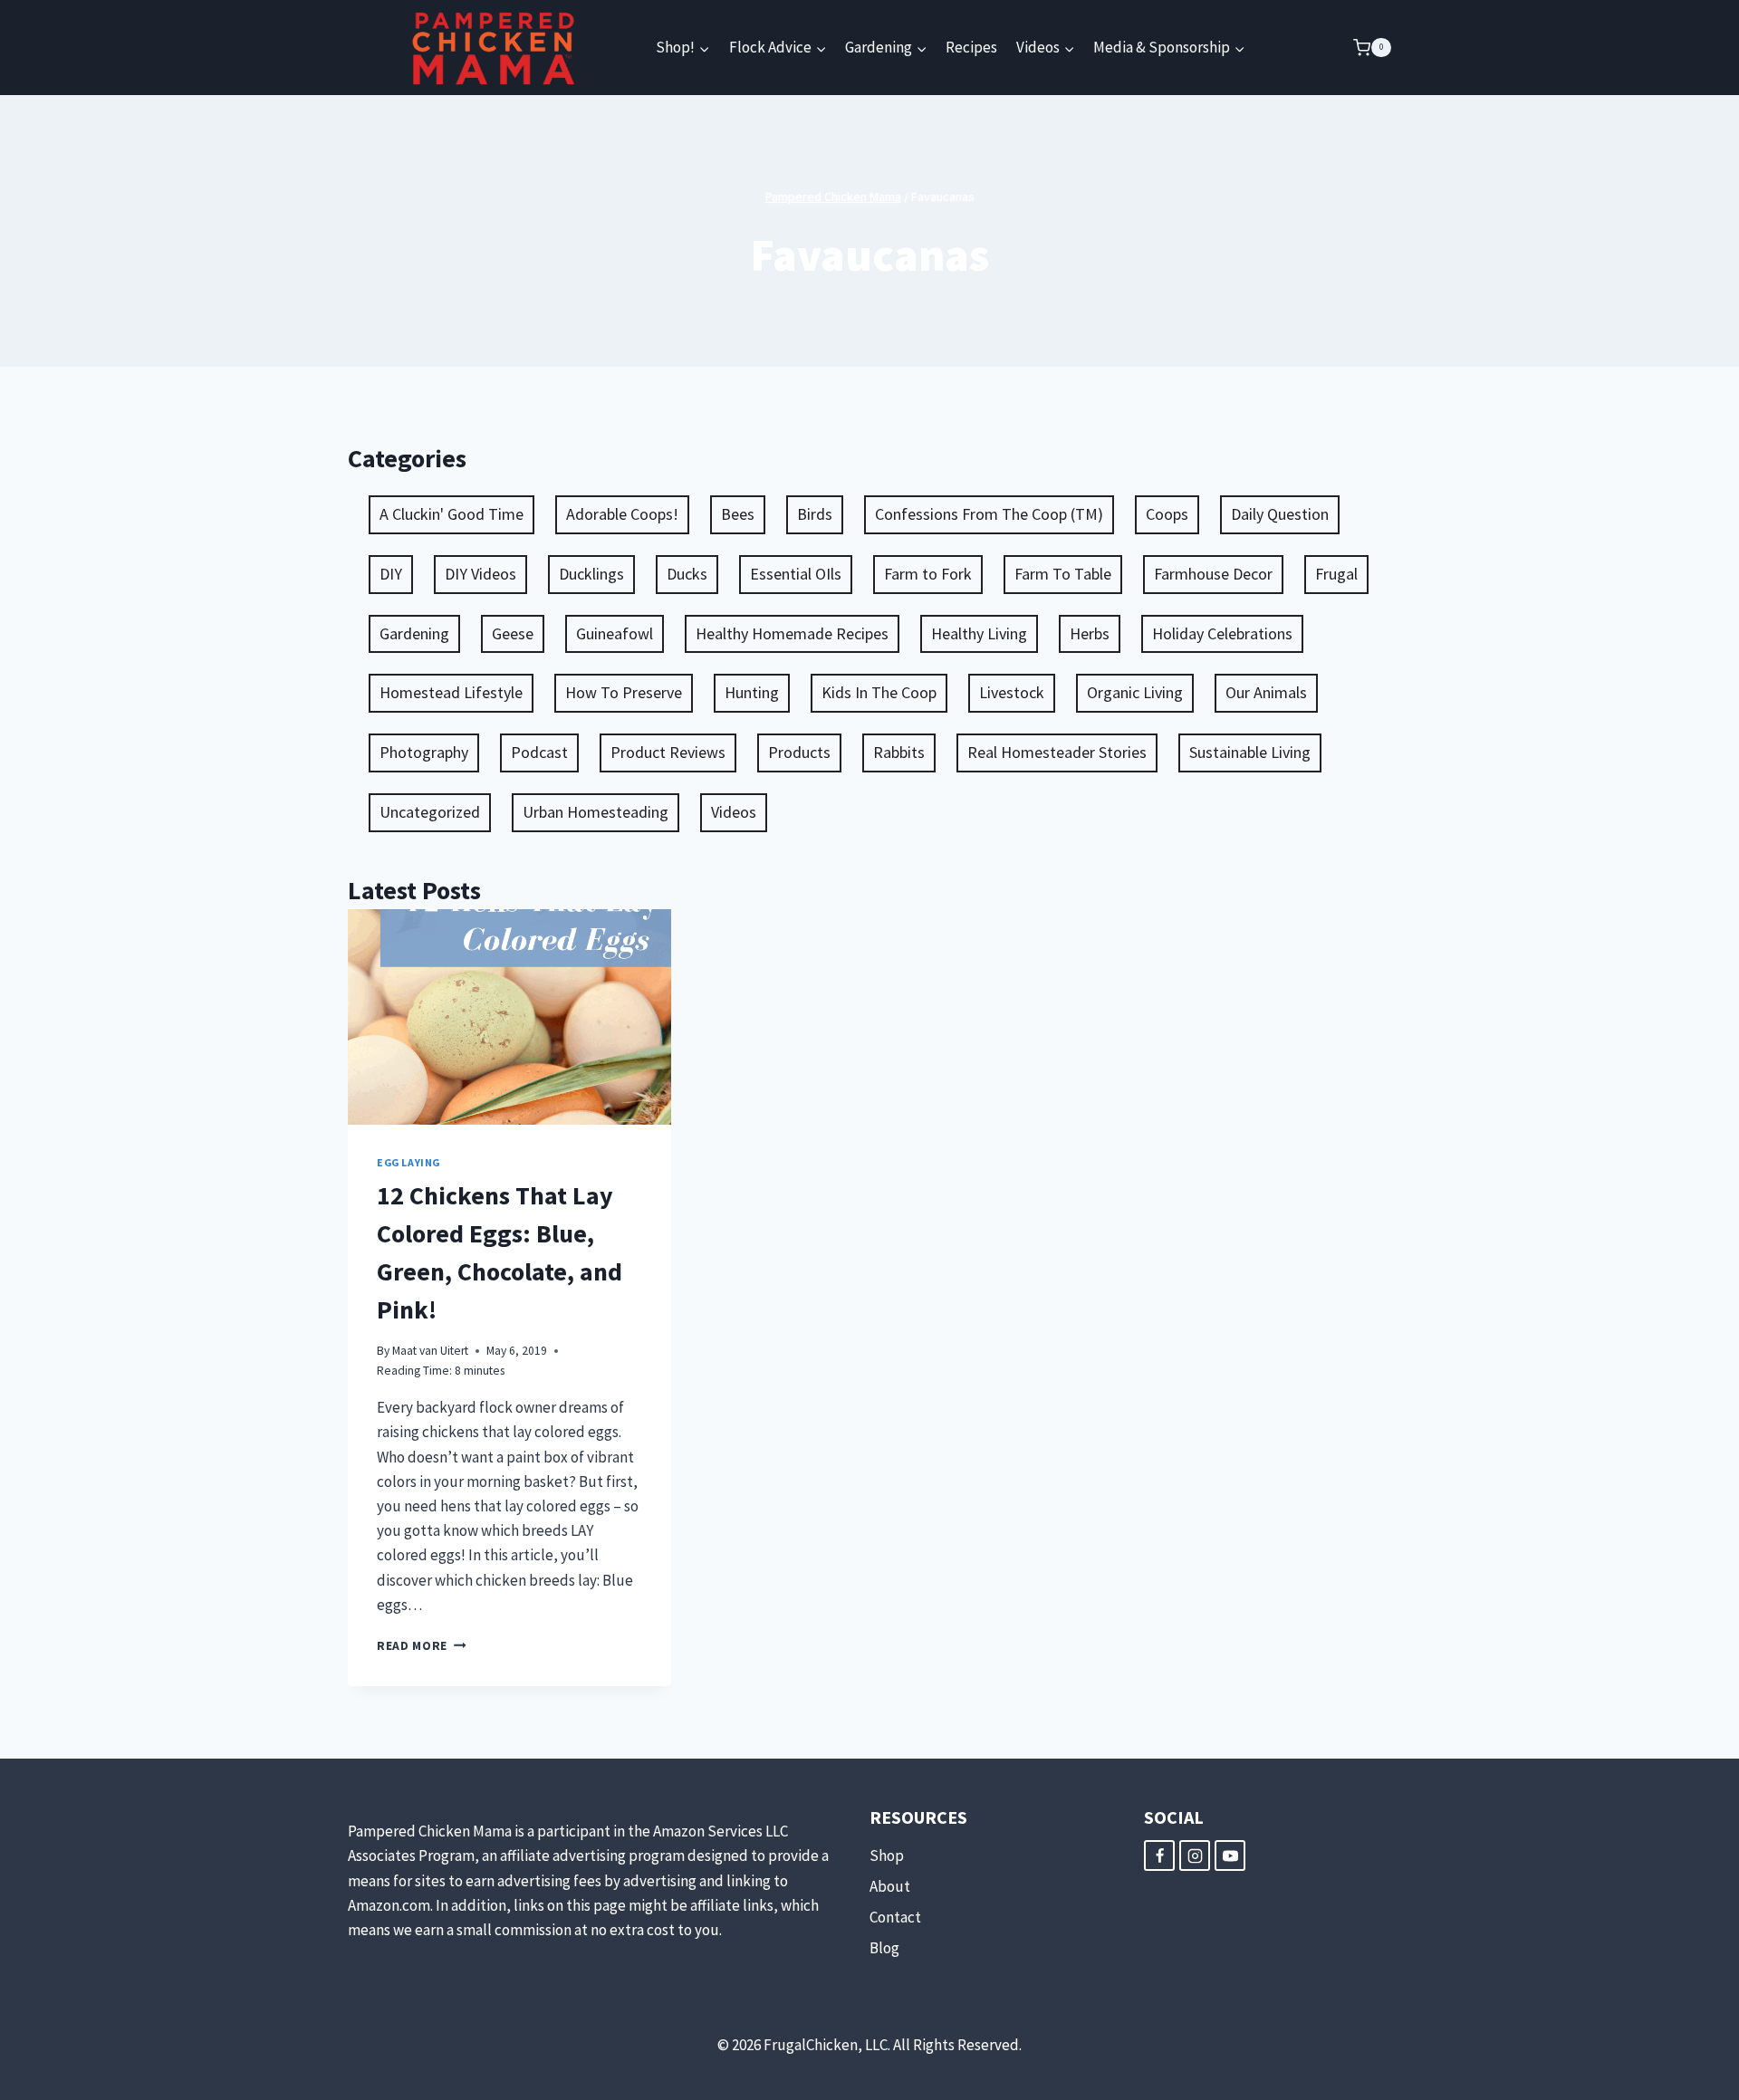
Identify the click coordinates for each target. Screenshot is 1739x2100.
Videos (734, 812)
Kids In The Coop (879, 692)
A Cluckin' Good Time (452, 514)
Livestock (1012, 692)
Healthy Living (979, 633)
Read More (422, 1646)
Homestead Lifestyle (451, 692)
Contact (895, 1917)
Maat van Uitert (430, 1351)
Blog (884, 1948)
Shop (887, 1855)
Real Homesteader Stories (1057, 752)
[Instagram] (1195, 1855)
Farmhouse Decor (1213, 574)
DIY (391, 574)
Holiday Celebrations (1222, 633)
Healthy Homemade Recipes (792, 633)
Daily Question (1280, 514)
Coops (1167, 514)
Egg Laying (408, 1162)
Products (799, 752)
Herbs (1090, 633)
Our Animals (1266, 692)
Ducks (687, 574)
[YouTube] (1230, 1855)
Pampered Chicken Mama (833, 197)
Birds (815, 514)
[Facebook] (1159, 1855)
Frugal (1336, 574)
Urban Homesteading (596, 812)
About (890, 1886)
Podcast (539, 752)
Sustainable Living (1250, 752)
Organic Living (1135, 692)
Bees (738, 514)
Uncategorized (430, 812)
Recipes (971, 47)
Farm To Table (1063, 574)
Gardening (414, 633)
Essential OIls (796, 574)
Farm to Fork (928, 574)
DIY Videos (480, 574)
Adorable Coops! (622, 514)
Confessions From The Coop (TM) (989, 514)
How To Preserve (624, 692)
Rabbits (899, 752)
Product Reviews (668, 752)
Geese (513, 633)
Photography (424, 752)
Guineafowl (615, 633)
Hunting (752, 692)
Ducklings (591, 574)
